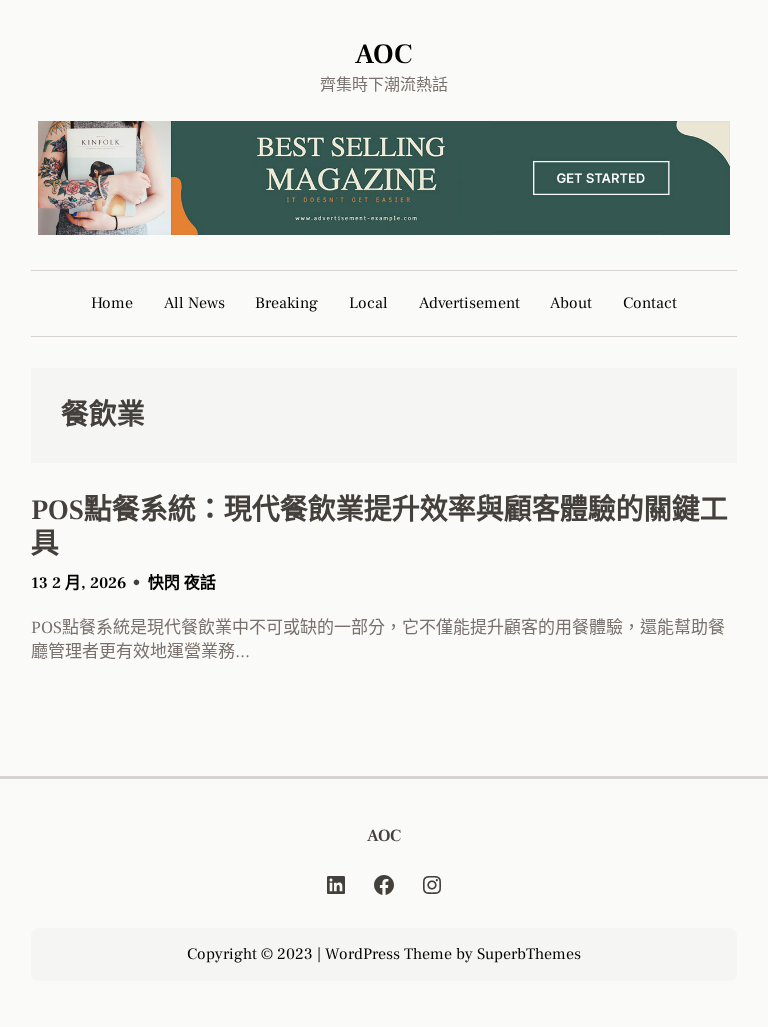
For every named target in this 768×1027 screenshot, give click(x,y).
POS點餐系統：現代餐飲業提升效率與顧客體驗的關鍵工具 (379, 527)
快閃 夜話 (182, 583)
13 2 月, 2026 (78, 583)
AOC (384, 54)
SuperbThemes (529, 954)
